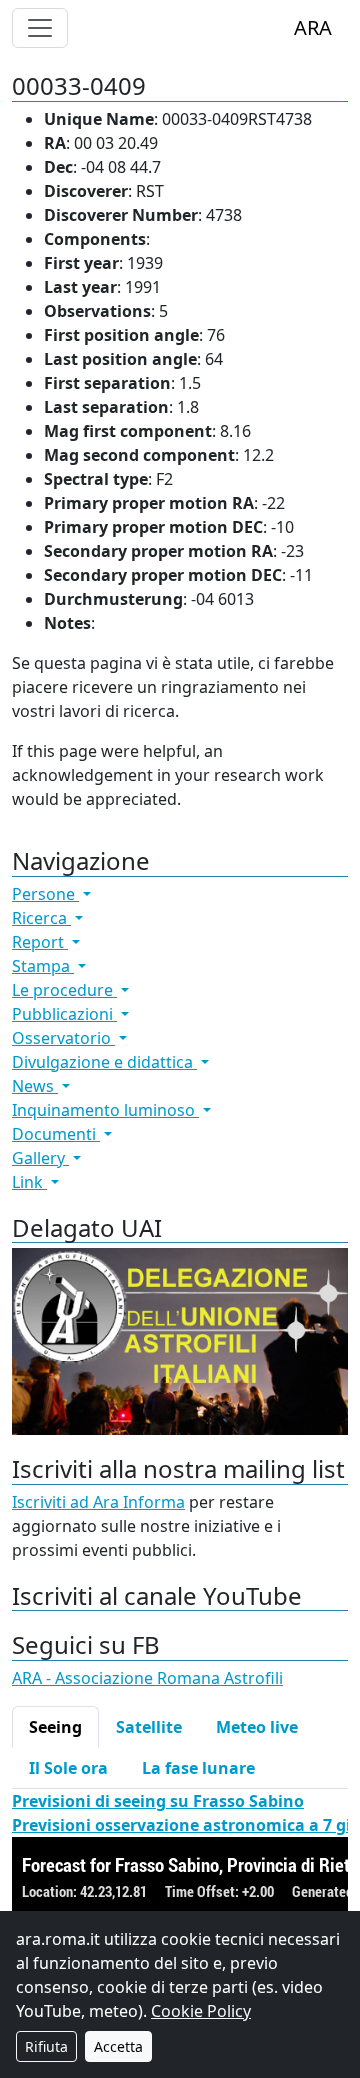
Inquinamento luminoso (105, 1110)
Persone (45, 894)
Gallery (40, 1158)
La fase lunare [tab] (198, 1768)
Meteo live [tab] (257, 1727)
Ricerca (41, 918)
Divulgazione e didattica (104, 1062)
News (35, 1086)
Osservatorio (63, 1038)
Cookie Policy (201, 2011)
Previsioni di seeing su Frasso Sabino (158, 1801)
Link (29, 1182)
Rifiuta (46, 2046)
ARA (313, 27)
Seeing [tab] (55, 1727)
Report (40, 942)
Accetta (118, 2046)
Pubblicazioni (64, 1014)
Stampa (43, 966)
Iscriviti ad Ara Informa (98, 1502)
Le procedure (64, 990)
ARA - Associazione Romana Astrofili (147, 1678)
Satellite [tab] (149, 1727)
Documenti (56, 1134)
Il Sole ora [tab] (68, 1768)
